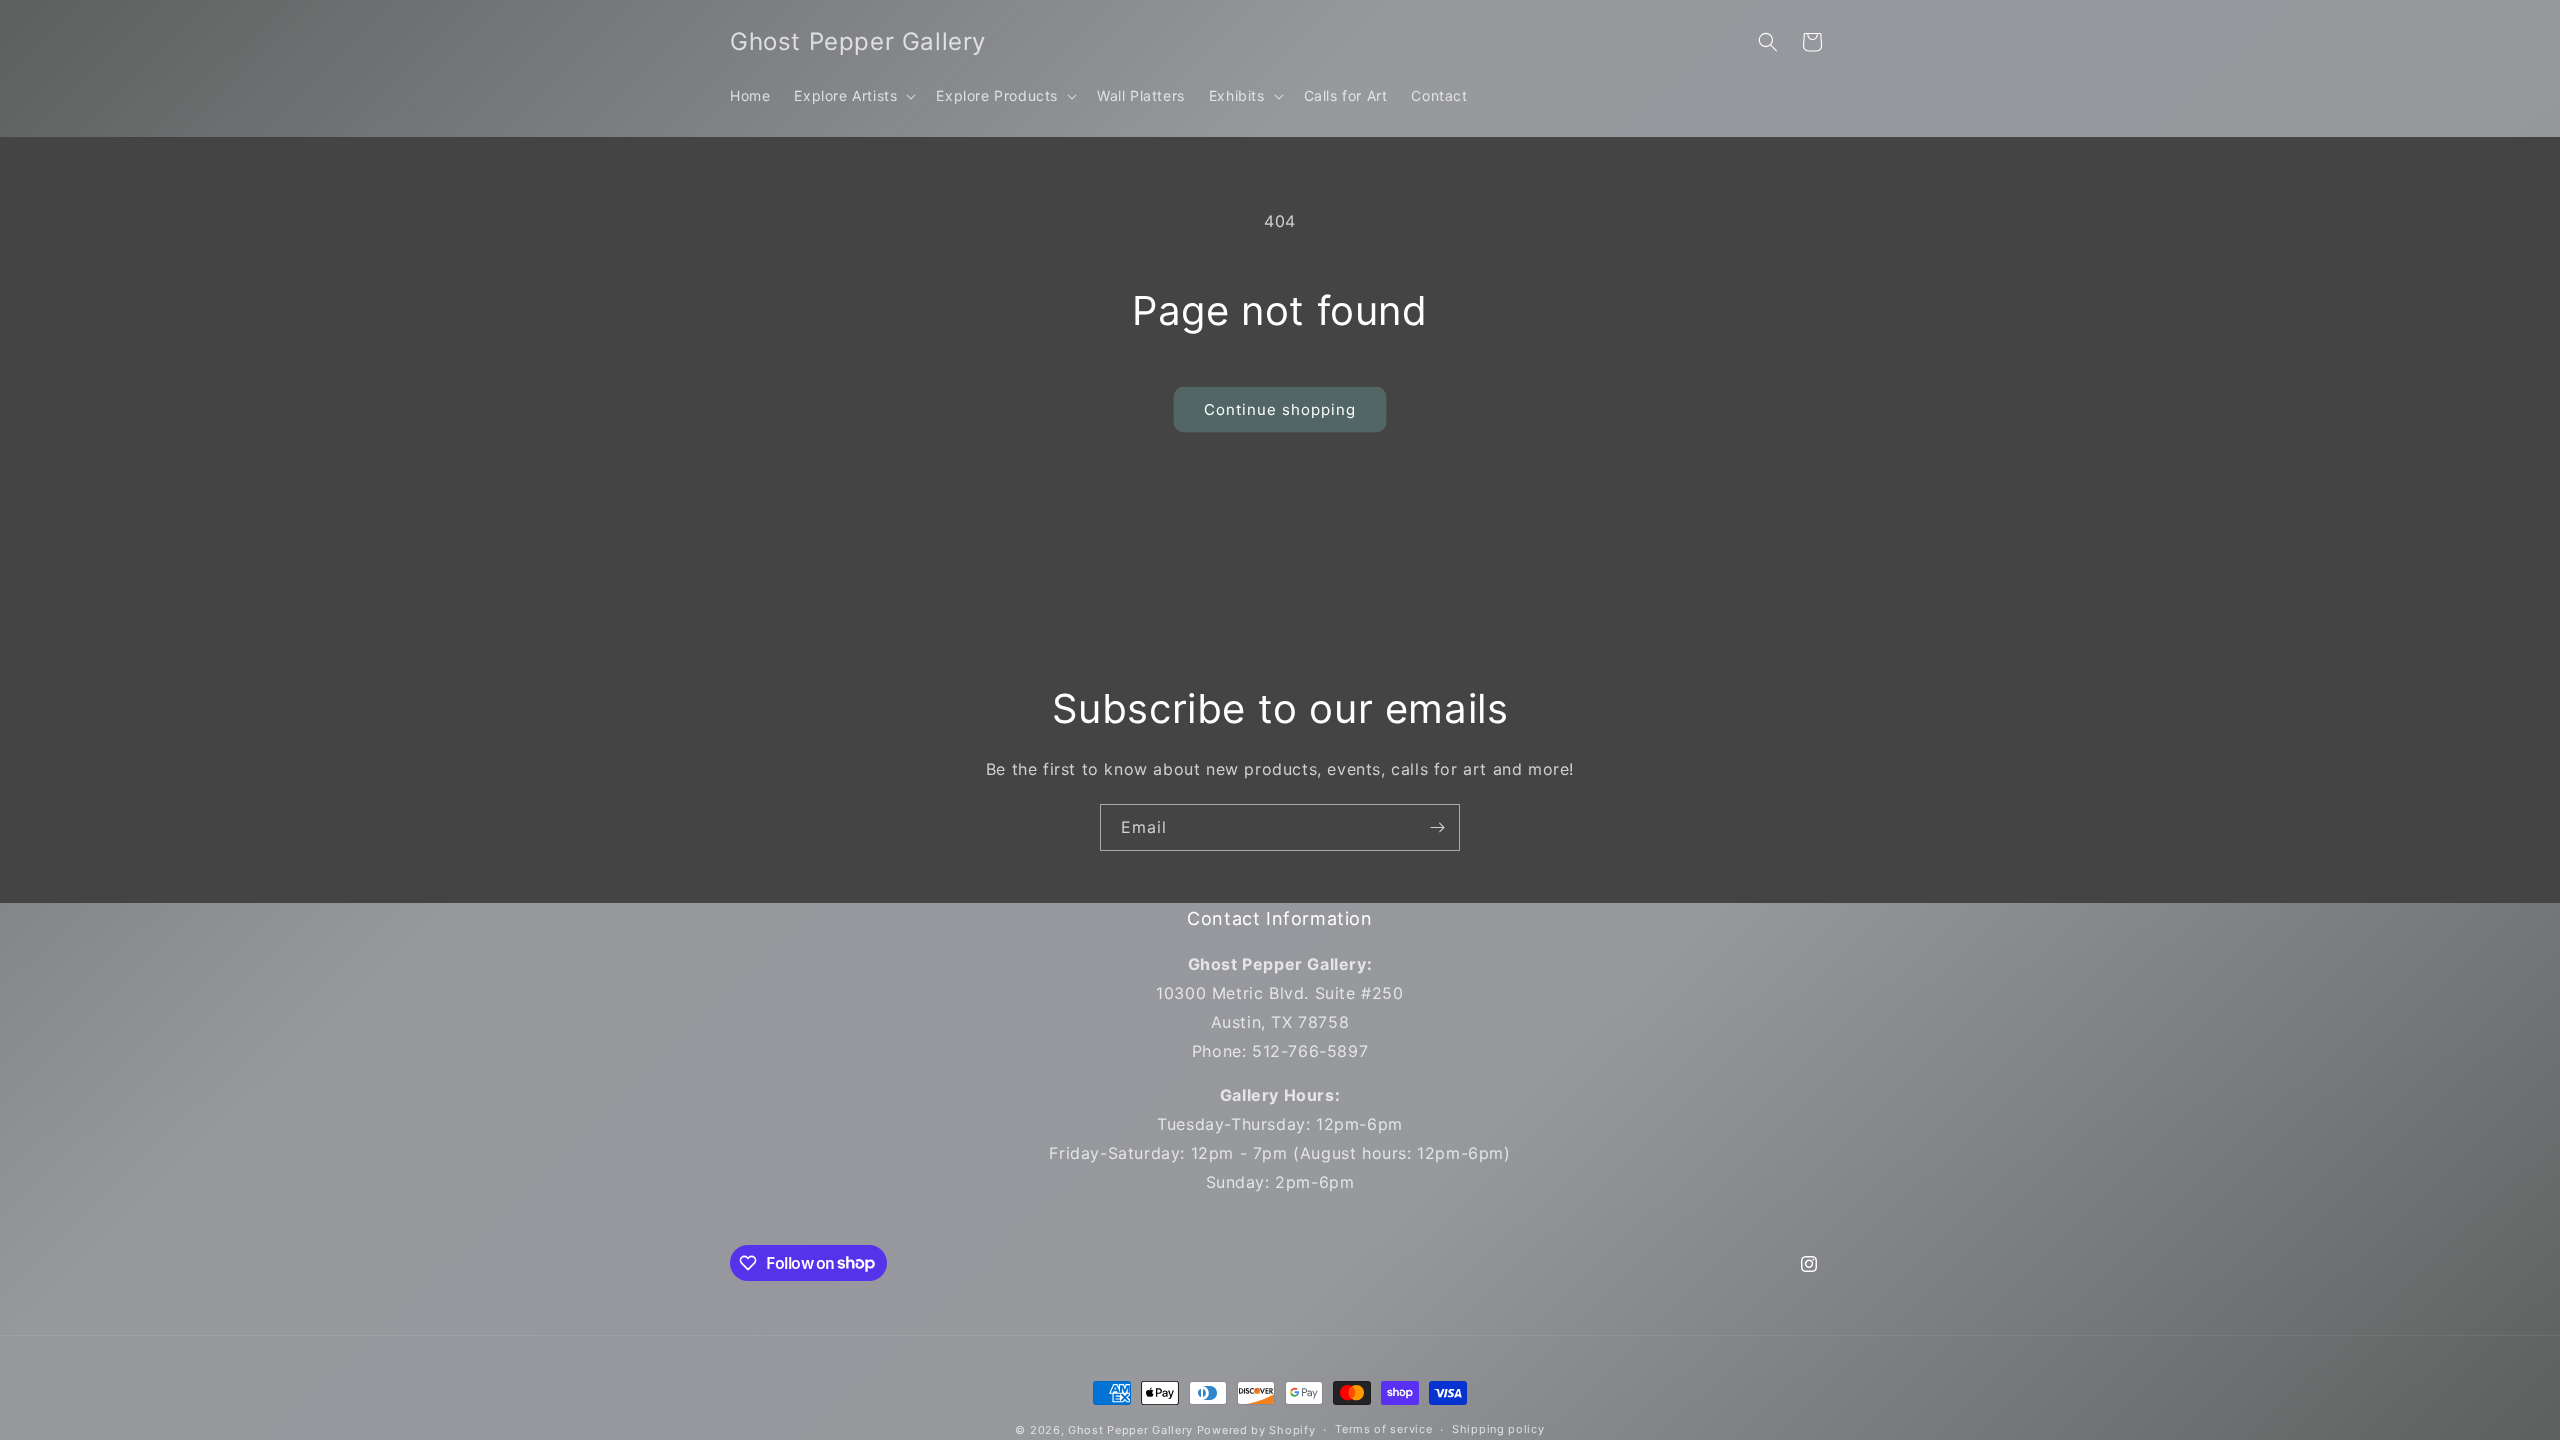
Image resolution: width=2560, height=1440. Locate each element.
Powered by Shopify (1256, 1430)
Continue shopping (1280, 409)
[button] (853, 96)
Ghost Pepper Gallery (1130, 1430)
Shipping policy (1498, 1429)
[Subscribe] (1437, 827)
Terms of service (1383, 1429)
